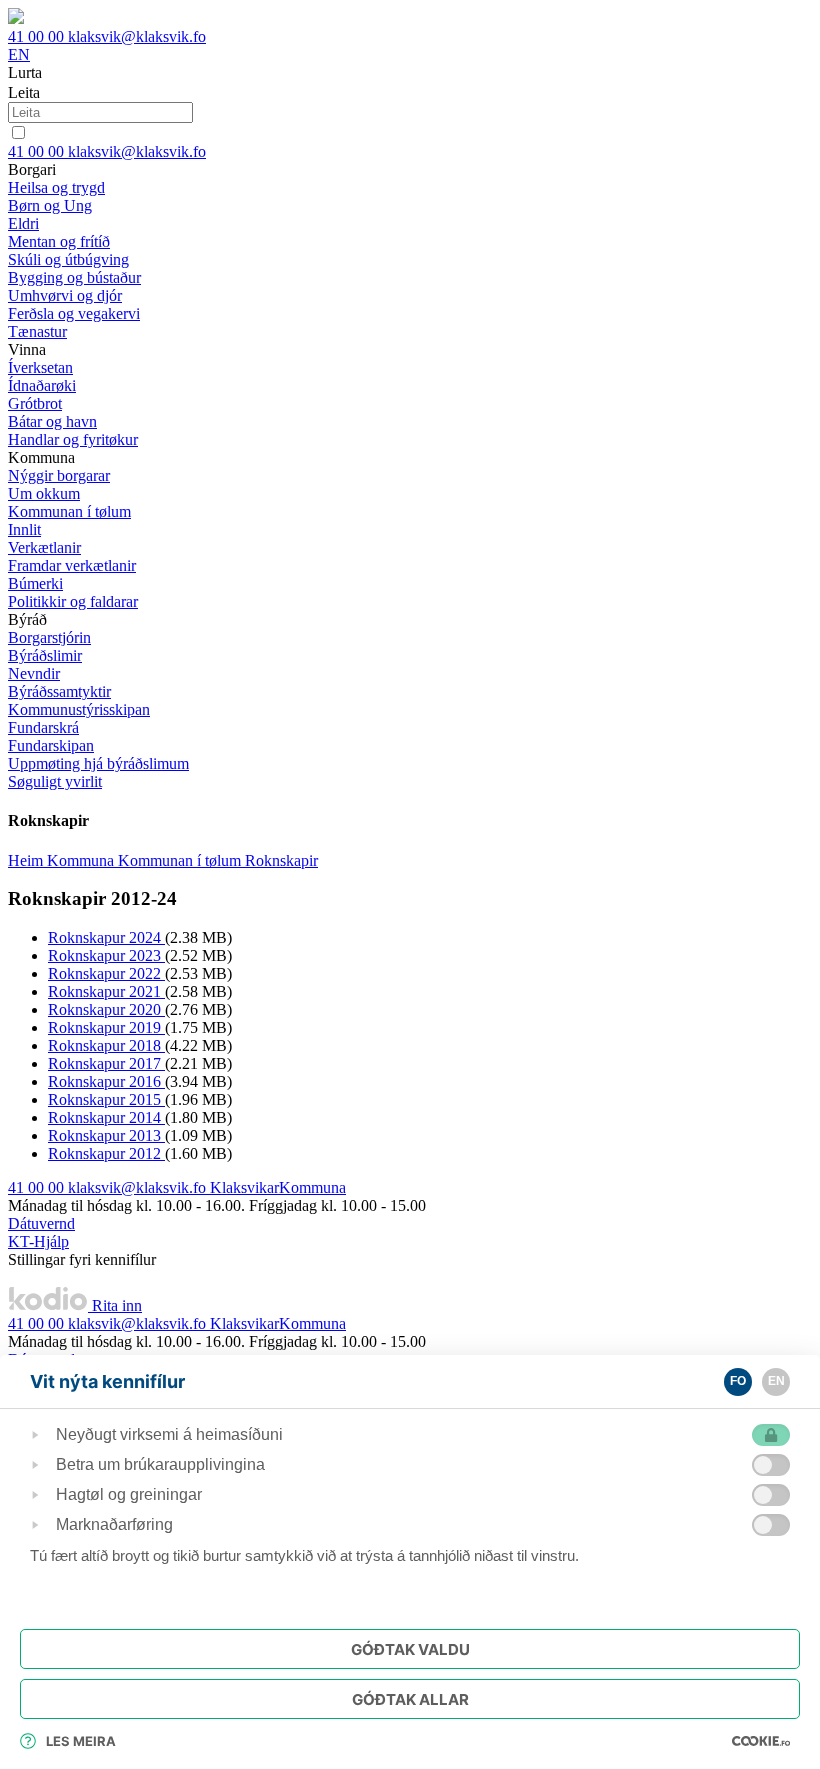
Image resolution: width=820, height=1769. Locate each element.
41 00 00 (38, 36)
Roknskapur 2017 (106, 1063)
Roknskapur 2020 (106, 1009)
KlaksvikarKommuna (278, 1187)
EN (19, 54)
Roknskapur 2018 (106, 1045)
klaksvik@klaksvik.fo (137, 36)
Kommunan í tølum (181, 860)
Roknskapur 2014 (106, 1117)
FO (738, 1381)
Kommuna (82, 860)
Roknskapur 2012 (106, 1153)
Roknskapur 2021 (106, 991)
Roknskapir (281, 860)
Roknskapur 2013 (106, 1135)
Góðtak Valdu (410, 1649)
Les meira (81, 1741)
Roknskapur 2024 (106, 937)
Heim (27, 860)
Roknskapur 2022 (106, 973)
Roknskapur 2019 (106, 1027)
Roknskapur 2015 (106, 1099)
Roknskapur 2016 (106, 1081)
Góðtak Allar (410, 1699)
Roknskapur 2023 (106, 955)
